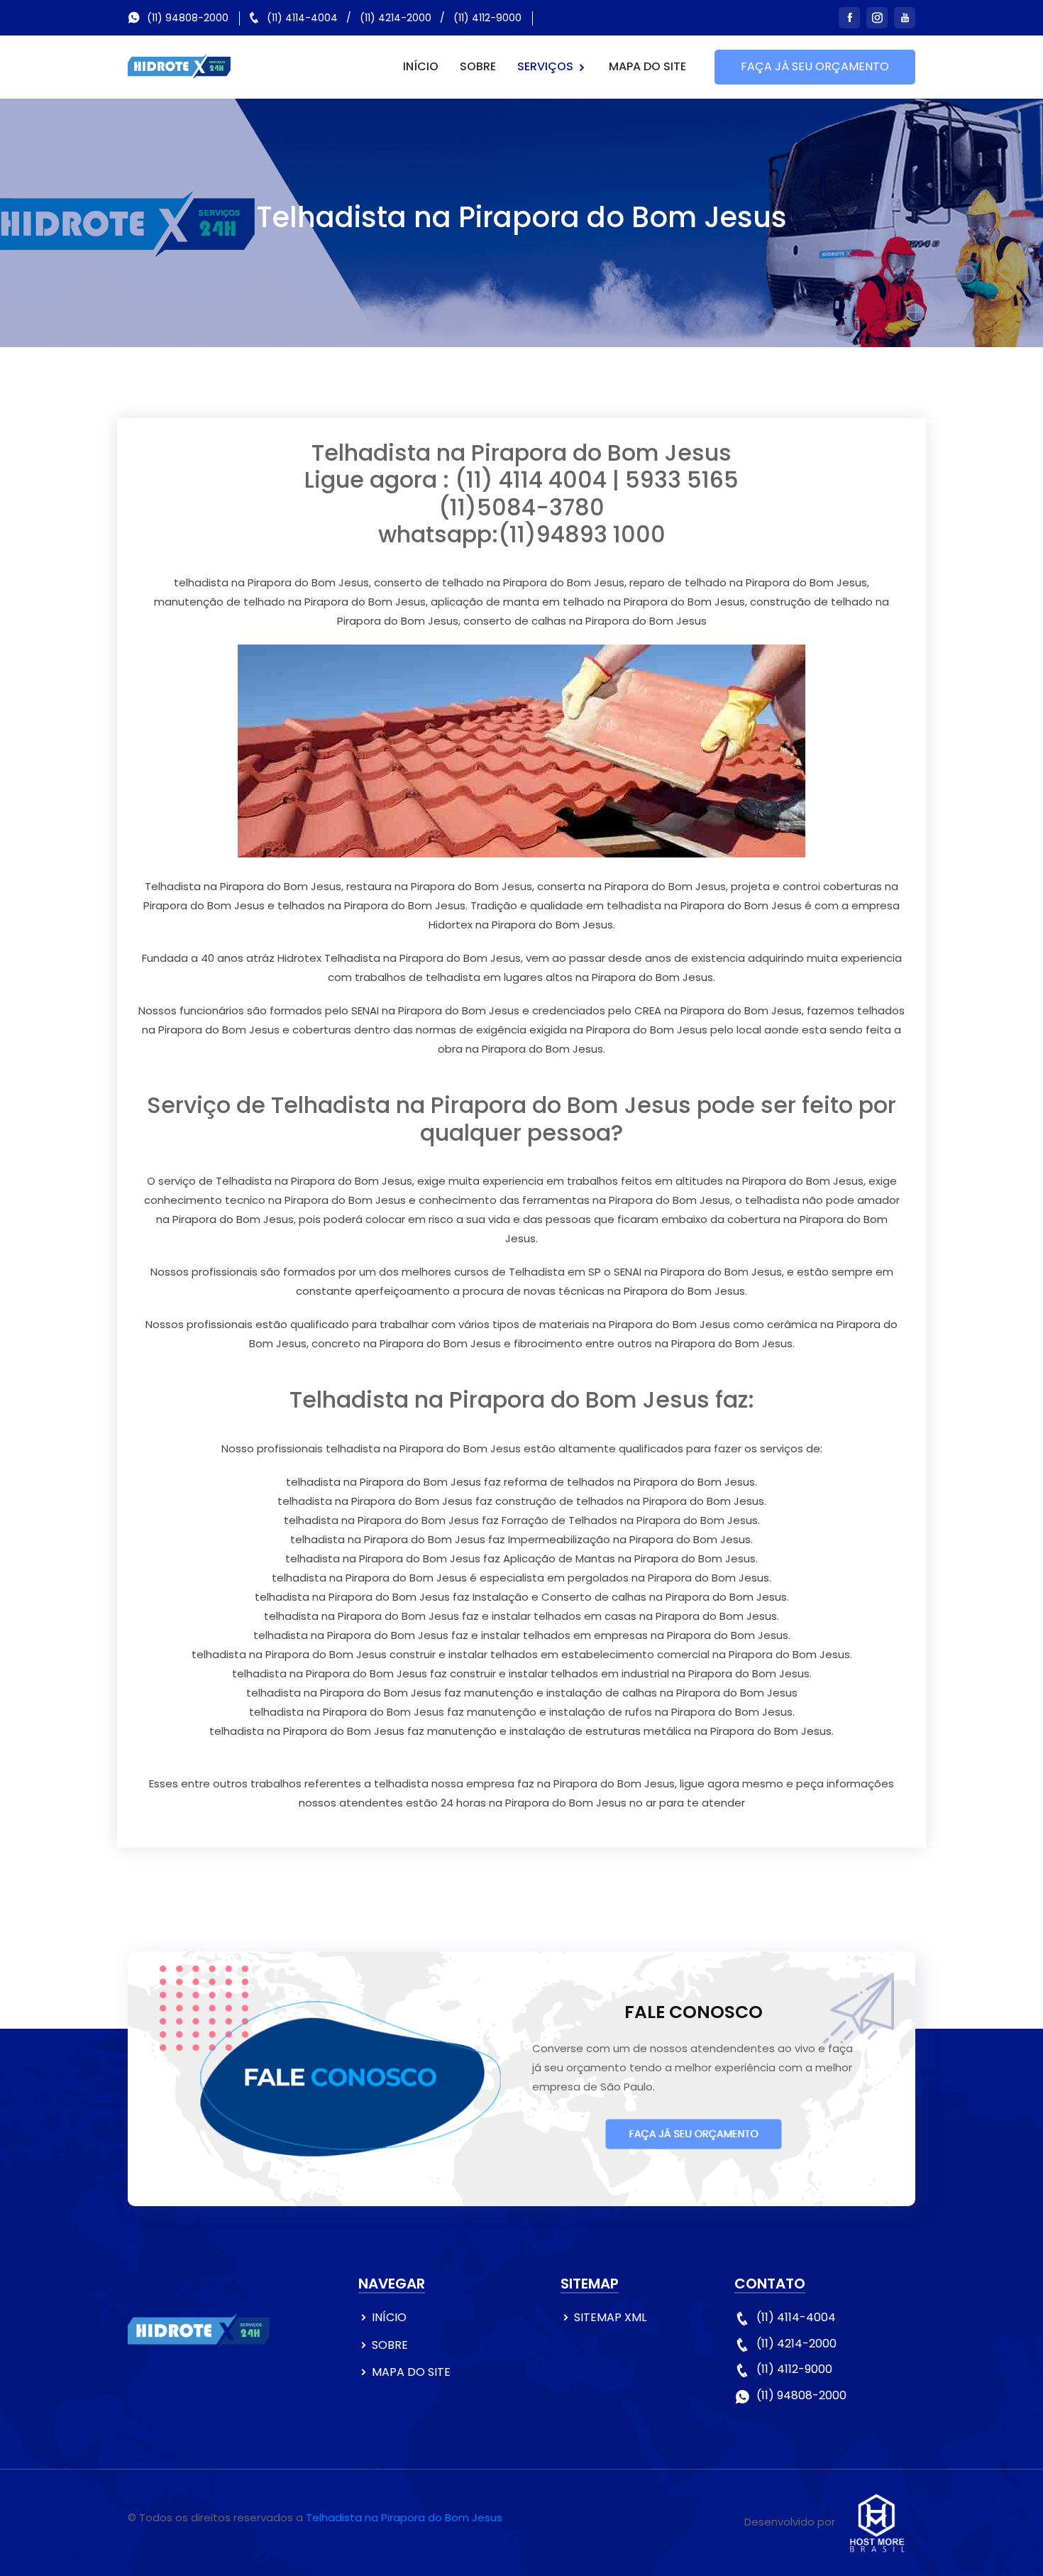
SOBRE (478, 66)
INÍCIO (421, 66)
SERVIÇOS (547, 66)
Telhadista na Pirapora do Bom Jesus (404, 2517)
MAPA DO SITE (647, 66)
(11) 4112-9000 (487, 18)
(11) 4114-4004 (302, 18)
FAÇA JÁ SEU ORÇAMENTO (815, 66)
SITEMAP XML (610, 2317)
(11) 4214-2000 (396, 18)
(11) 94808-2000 (188, 18)
